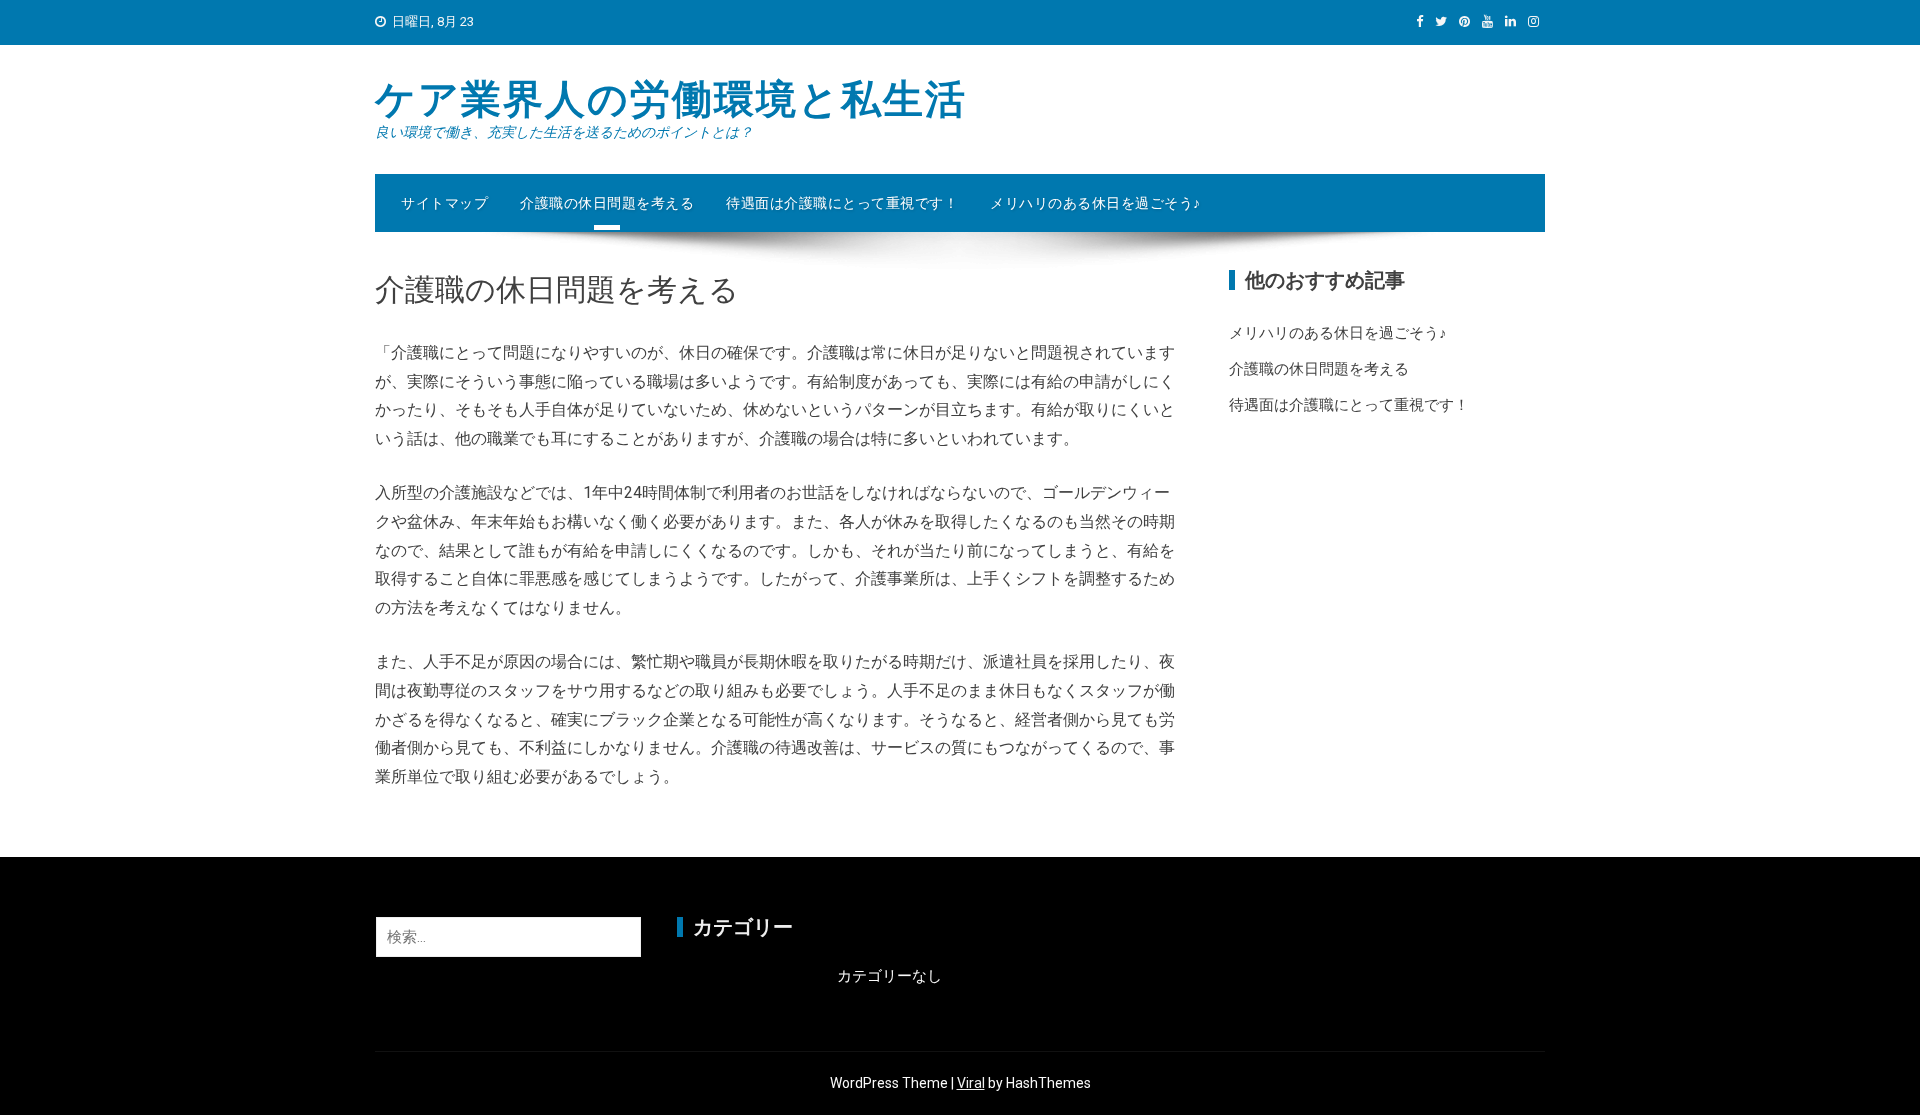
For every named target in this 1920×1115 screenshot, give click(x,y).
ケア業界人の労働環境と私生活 (671, 99)
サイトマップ (444, 203)
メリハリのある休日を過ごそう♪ (1095, 203)
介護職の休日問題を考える (607, 203)
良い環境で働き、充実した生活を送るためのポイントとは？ (564, 132)
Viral (971, 1083)
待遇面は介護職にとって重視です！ (842, 203)
